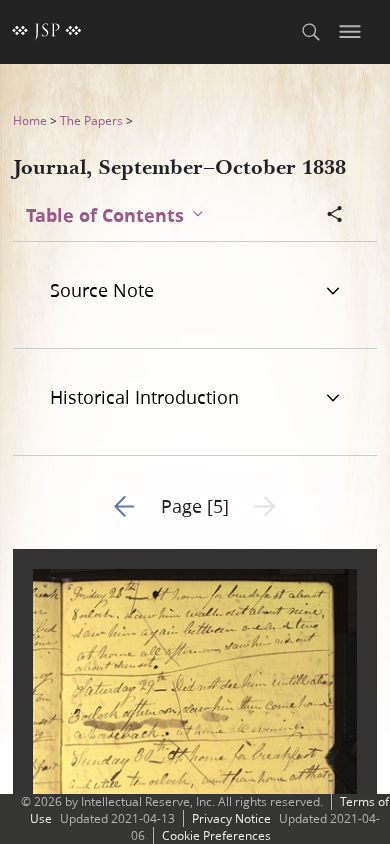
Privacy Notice (231, 818)
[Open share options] (335, 216)
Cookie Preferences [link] (216, 835)
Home (30, 120)
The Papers (91, 120)
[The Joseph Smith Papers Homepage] (47, 32)
